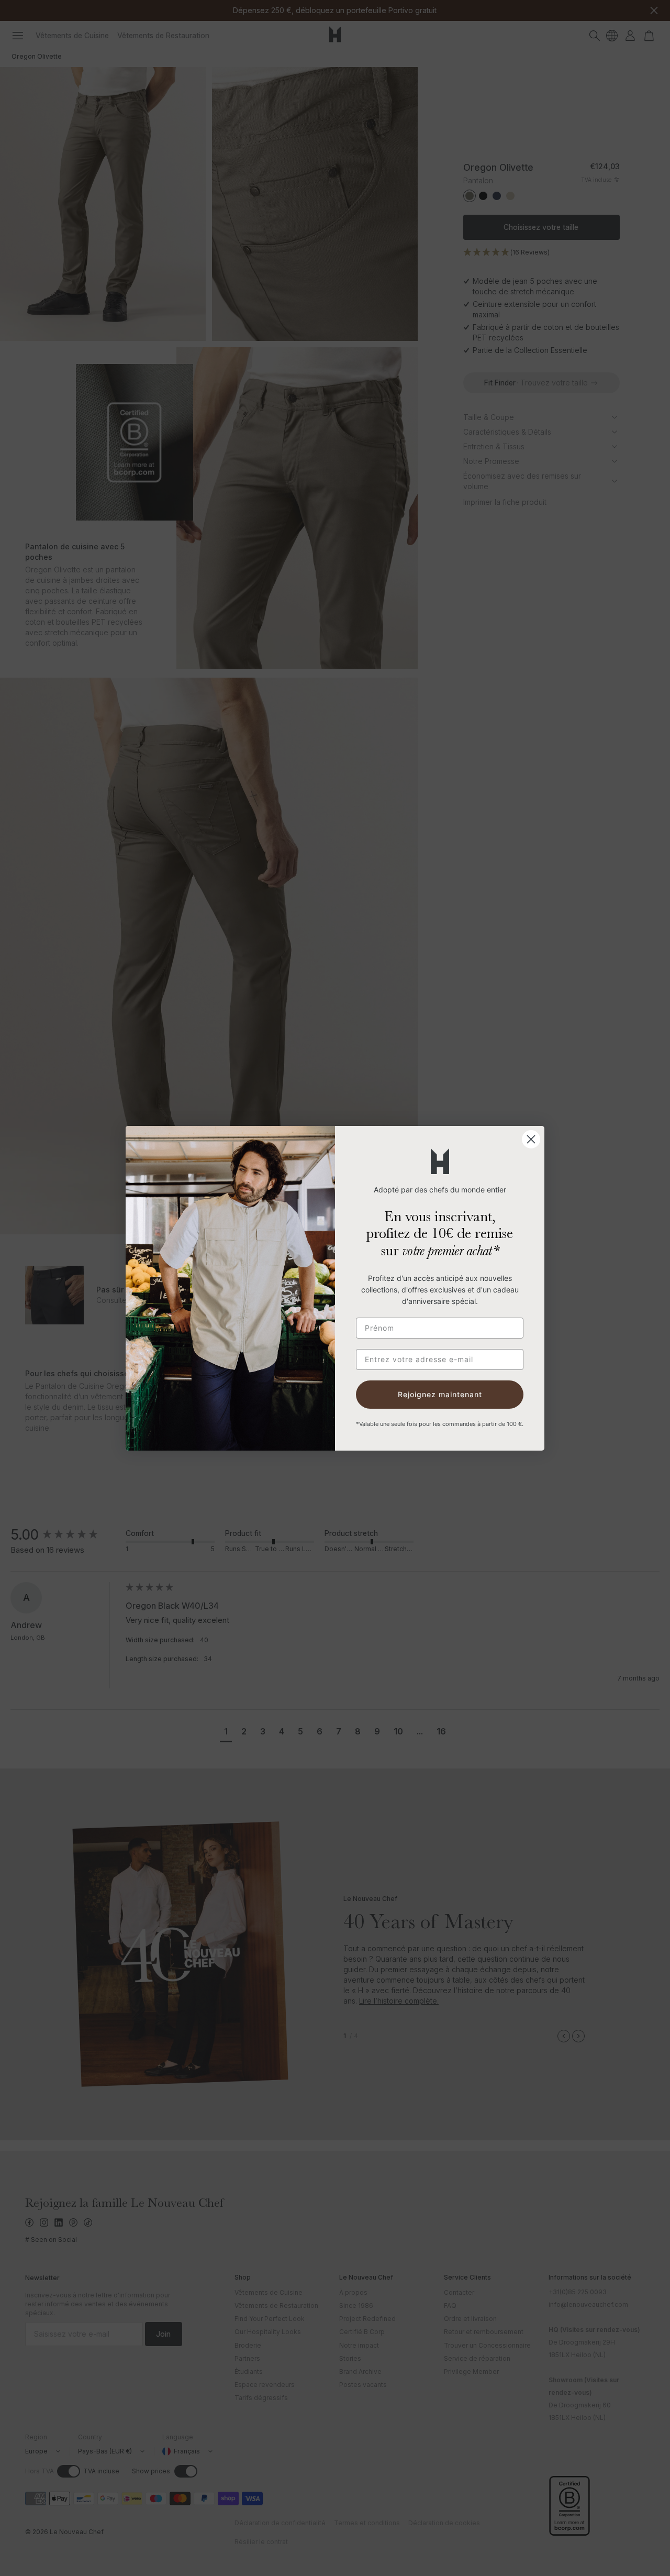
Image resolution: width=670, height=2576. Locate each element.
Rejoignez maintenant (440, 1394)
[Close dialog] (531, 1139)
